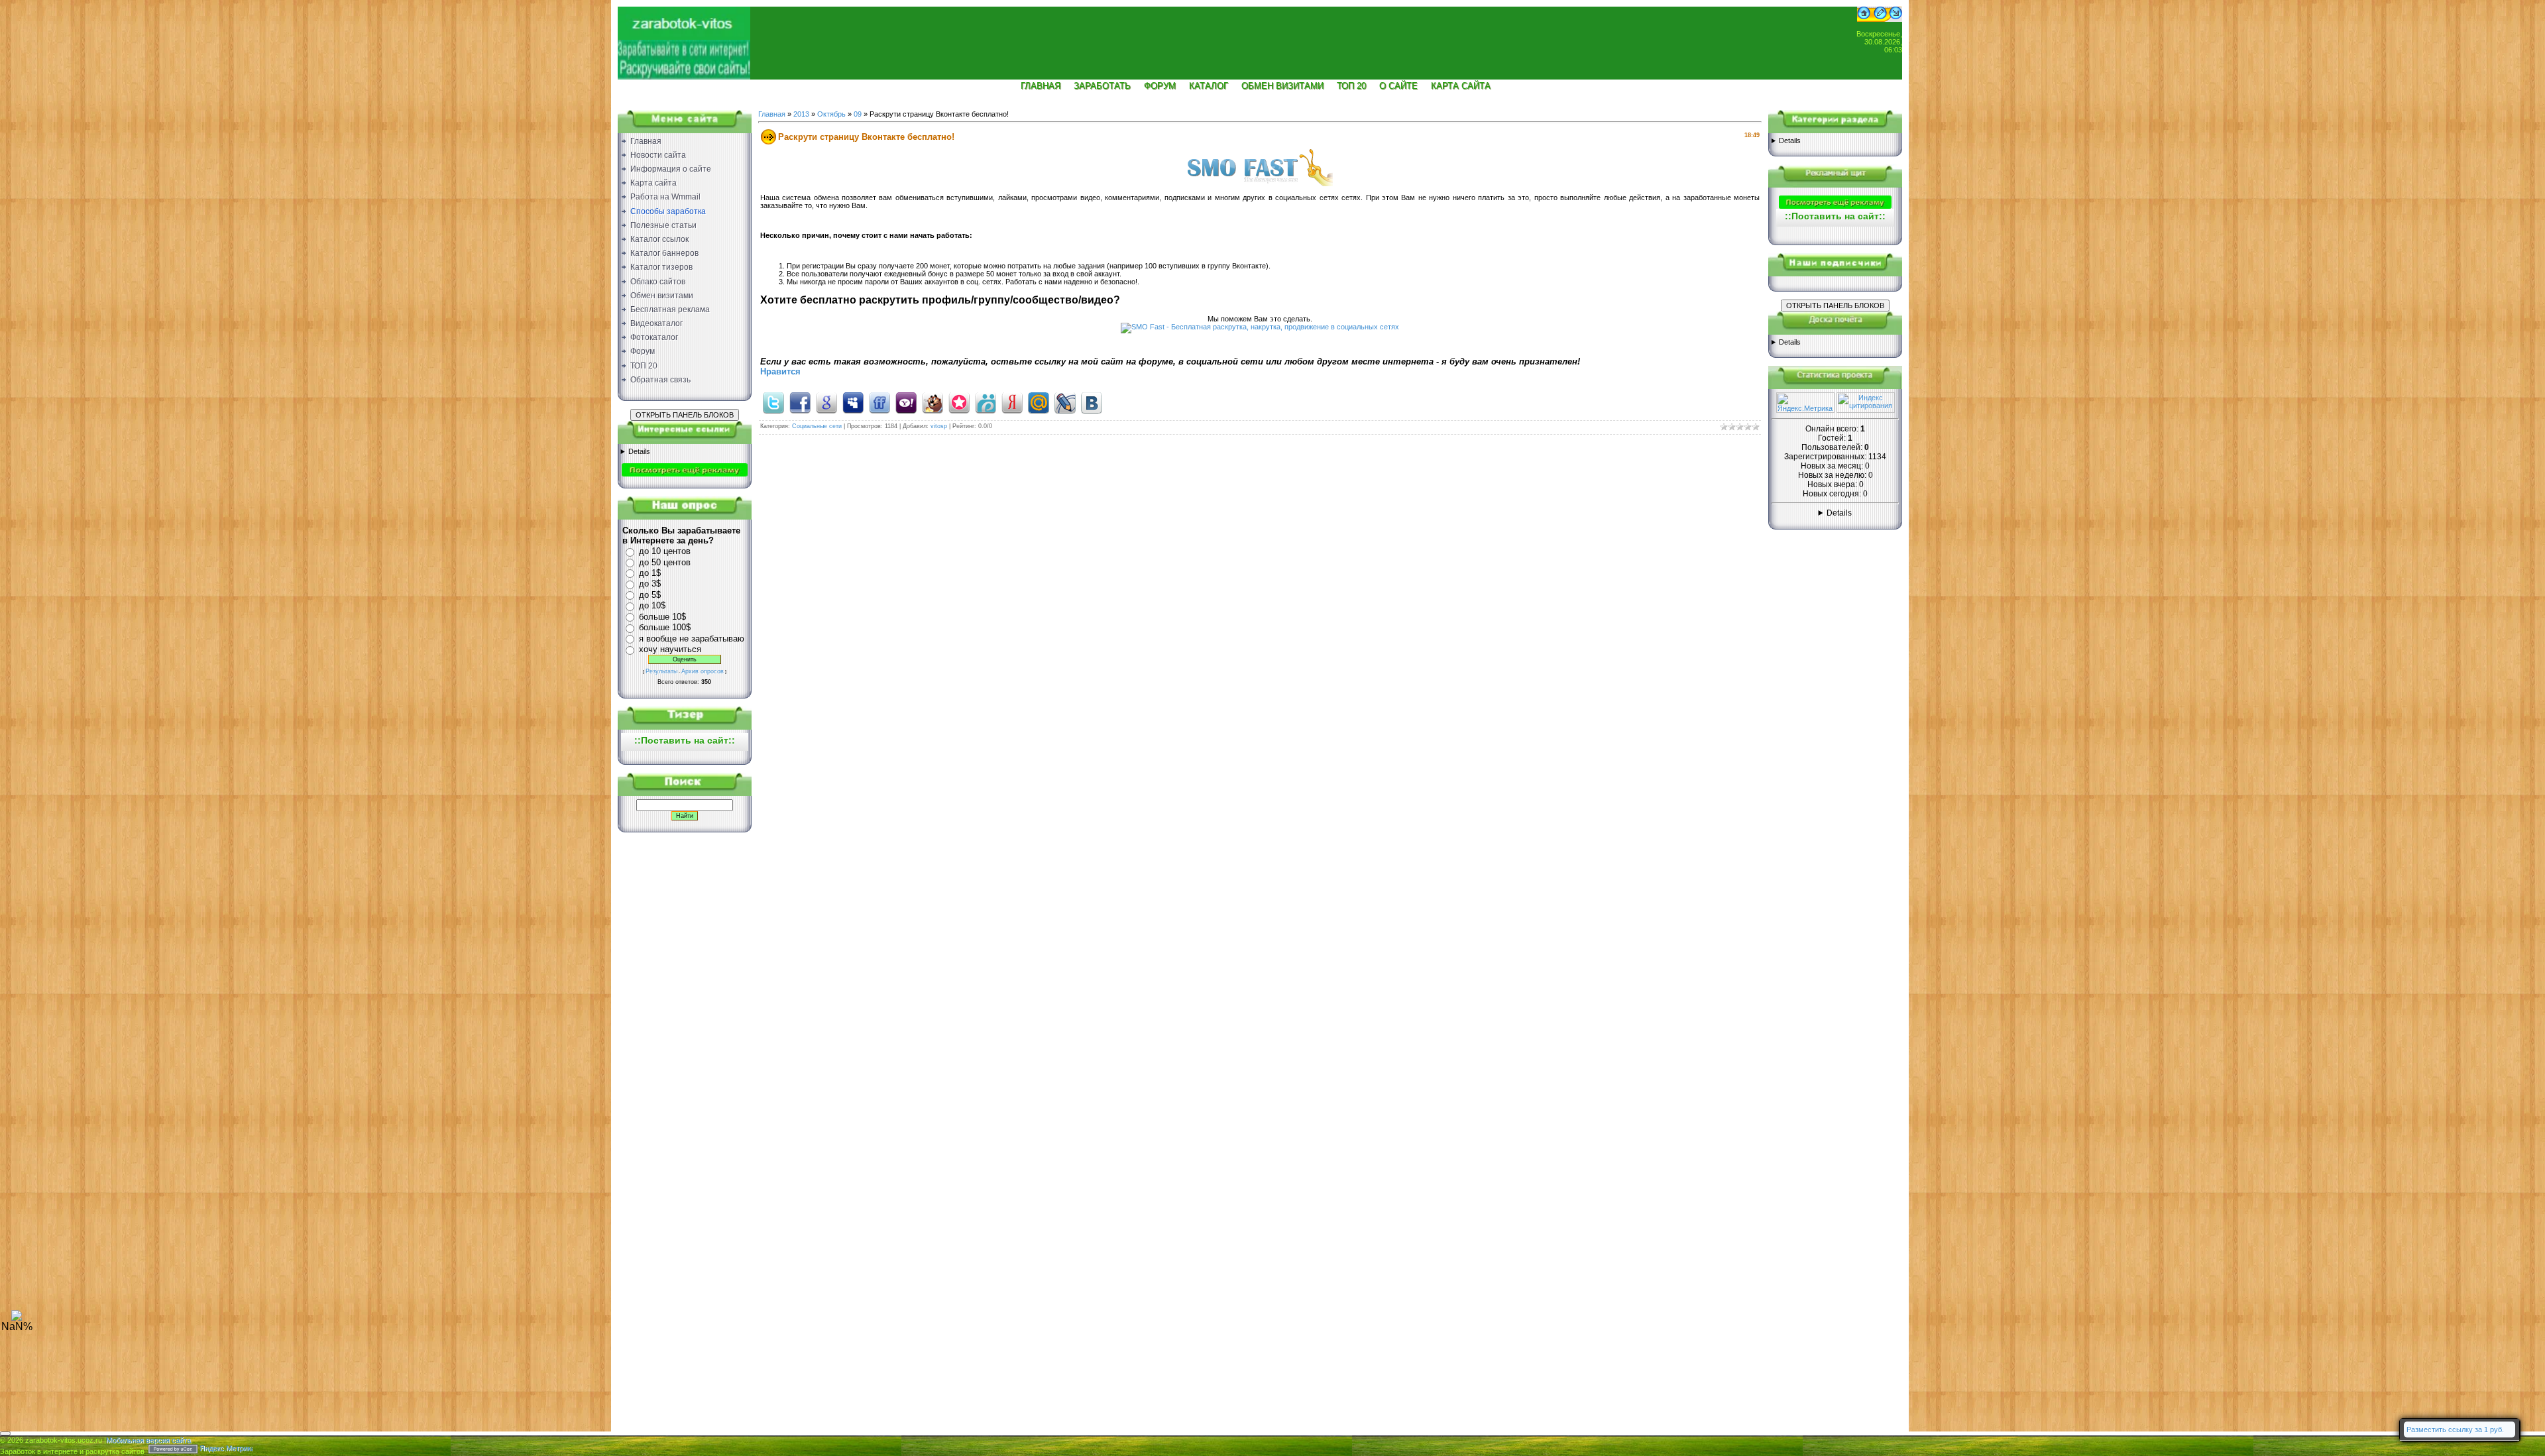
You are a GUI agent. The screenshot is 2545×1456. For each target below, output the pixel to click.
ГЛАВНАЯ (1041, 86)
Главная (772, 114)
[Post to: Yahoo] (906, 402)
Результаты (661, 671)
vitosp (939, 426)
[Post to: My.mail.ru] (1039, 402)
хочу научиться (670, 649)
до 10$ (652, 605)
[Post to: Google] (826, 402)
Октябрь (831, 114)
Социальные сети (817, 426)
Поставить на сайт (685, 740)
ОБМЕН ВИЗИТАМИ (1282, 86)
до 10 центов (665, 551)
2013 (801, 114)
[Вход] (1896, 19)
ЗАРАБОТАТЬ (1102, 86)
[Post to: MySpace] (853, 402)
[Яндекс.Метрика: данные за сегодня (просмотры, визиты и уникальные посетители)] (1805, 403)
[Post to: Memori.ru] (959, 402)
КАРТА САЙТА (1461, 86)
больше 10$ (662, 617)
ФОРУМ (1160, 86)
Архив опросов (703, 671)
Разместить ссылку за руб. (2455, 1429)
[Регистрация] (1880, 19)
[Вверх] (17, 1318)
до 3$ (650, 584)
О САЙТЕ (1398, 86)
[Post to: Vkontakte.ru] (1092, 402)
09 (858, 114)
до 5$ (650, 595)
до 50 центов (665, 562)
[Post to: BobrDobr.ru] (933, 402)
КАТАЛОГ (1209, 86)
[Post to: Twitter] (773, 402)
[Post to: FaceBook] (800, 402)
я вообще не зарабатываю (692, 639)
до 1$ (650, 573)
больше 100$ (665, 627)
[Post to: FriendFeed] (879, 402)
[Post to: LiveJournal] (1065, 402)
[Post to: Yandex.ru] (1012, 402)
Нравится (780, 371)
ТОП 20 (1351, 86)
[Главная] (1864, 19)
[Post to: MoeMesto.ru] (986, 402)
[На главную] (684, 37)
